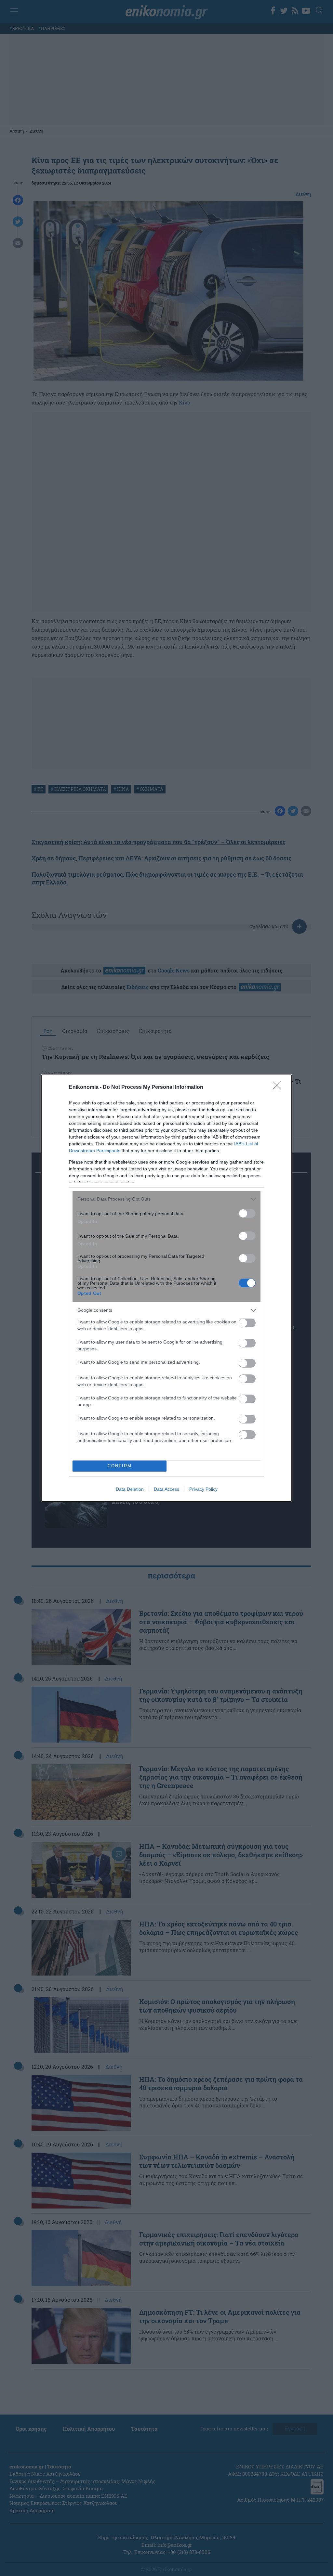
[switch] (247, 1213)
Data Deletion (130, 1489)
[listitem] (166, 1199)
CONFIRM (120, 1466)
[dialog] (166, 1288)
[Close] (279, 1088)
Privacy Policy (203, 1489)
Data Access (166, 1489)
